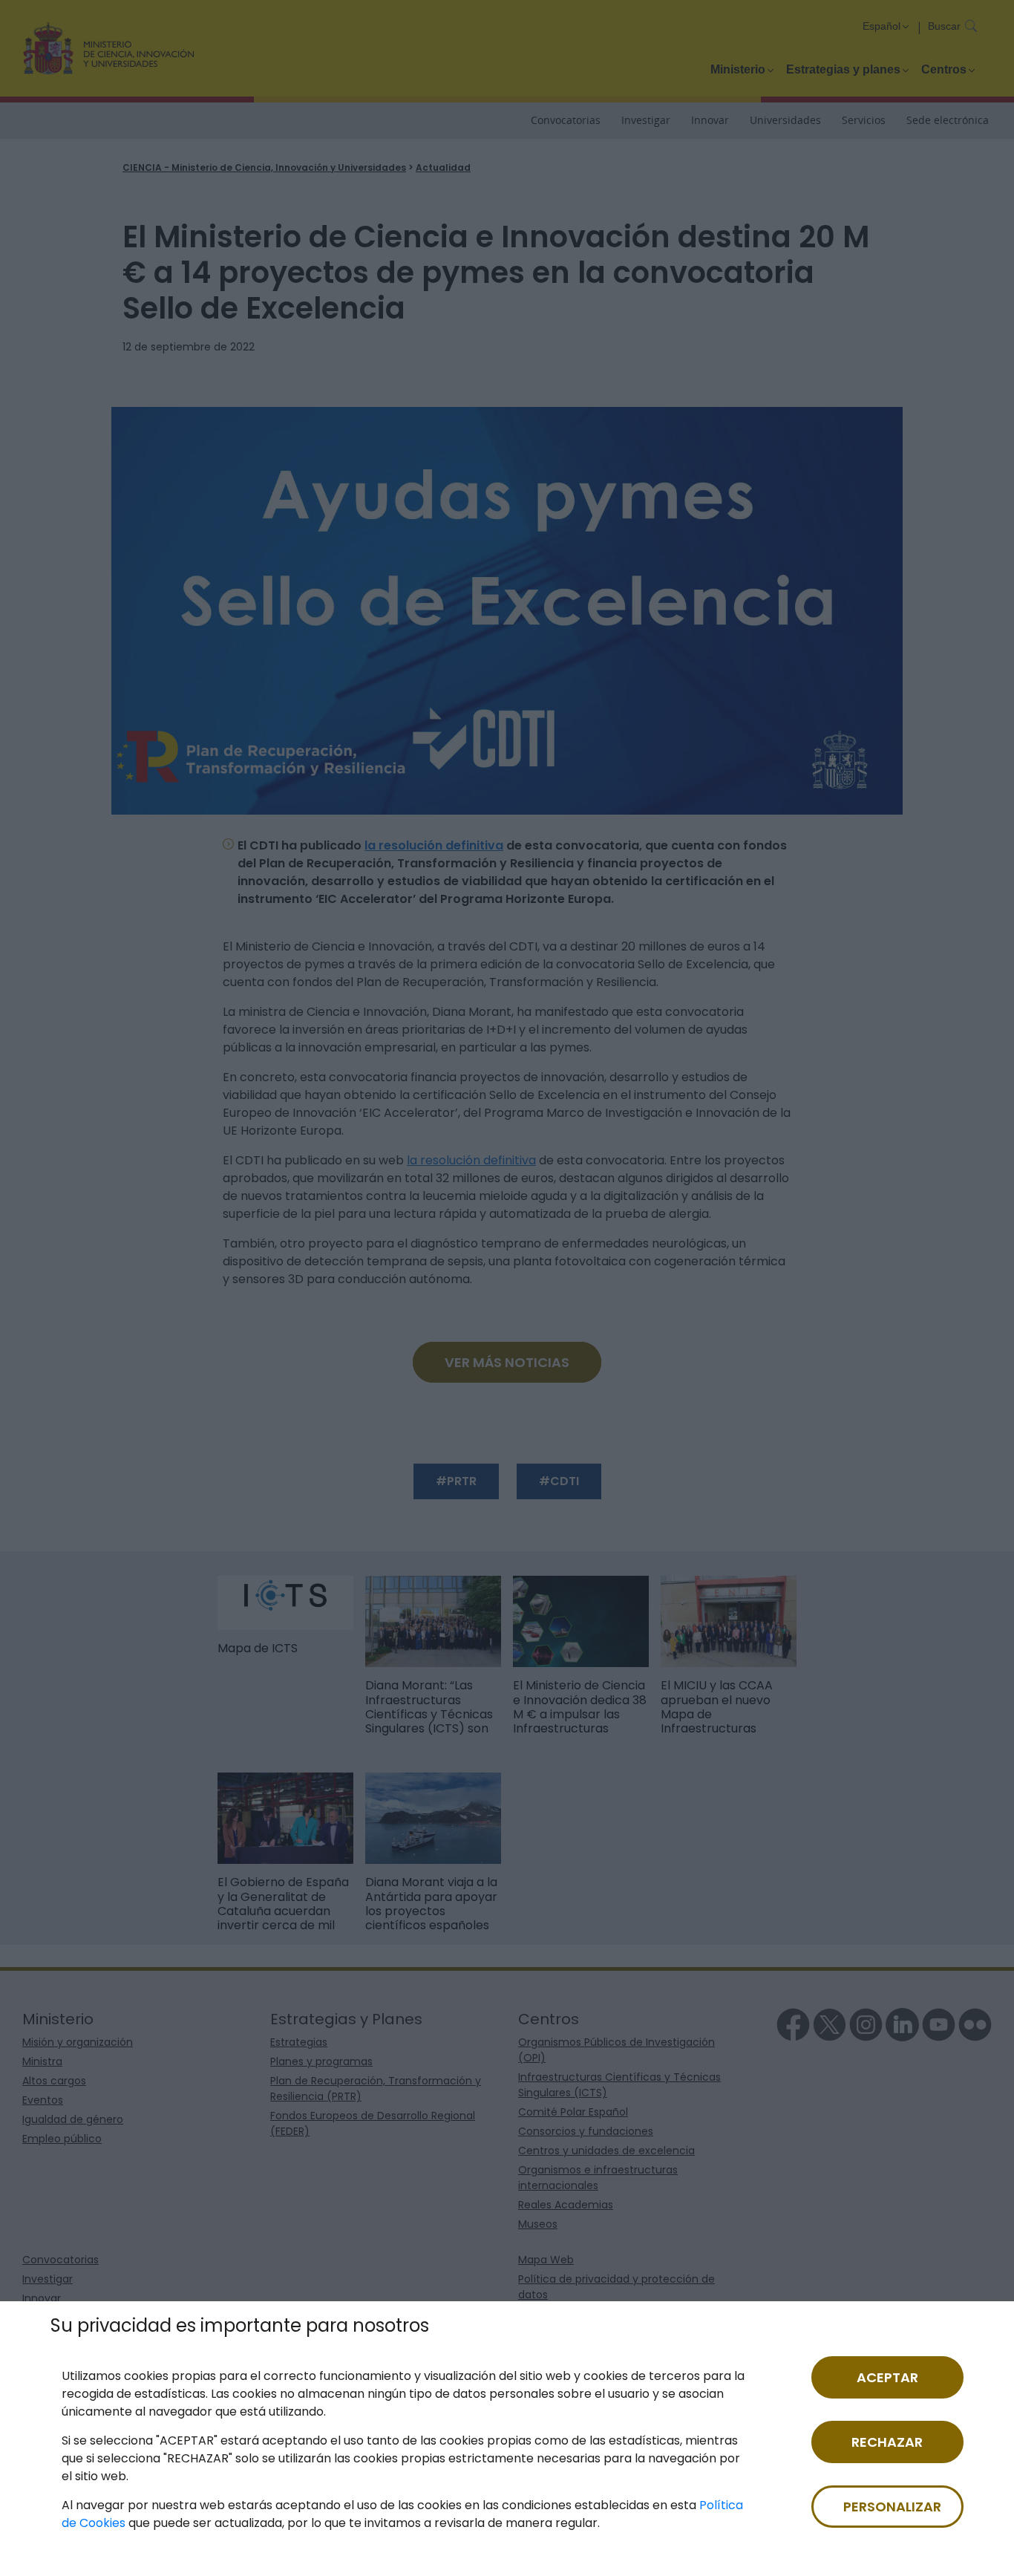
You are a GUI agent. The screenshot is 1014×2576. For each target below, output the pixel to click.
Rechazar (887, 2442)
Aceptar (887, 2377)
